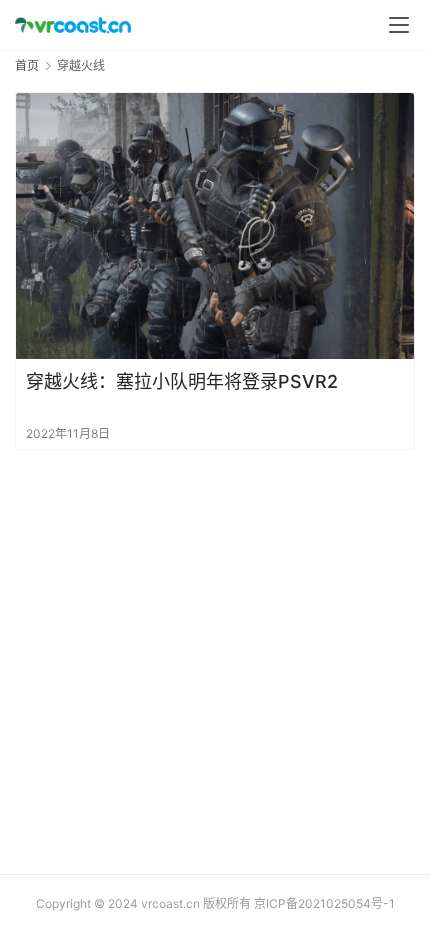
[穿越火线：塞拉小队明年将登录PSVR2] (215, 225)
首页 (27, 65)
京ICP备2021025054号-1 (324, 903)
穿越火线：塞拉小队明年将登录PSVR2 (182, 381)
